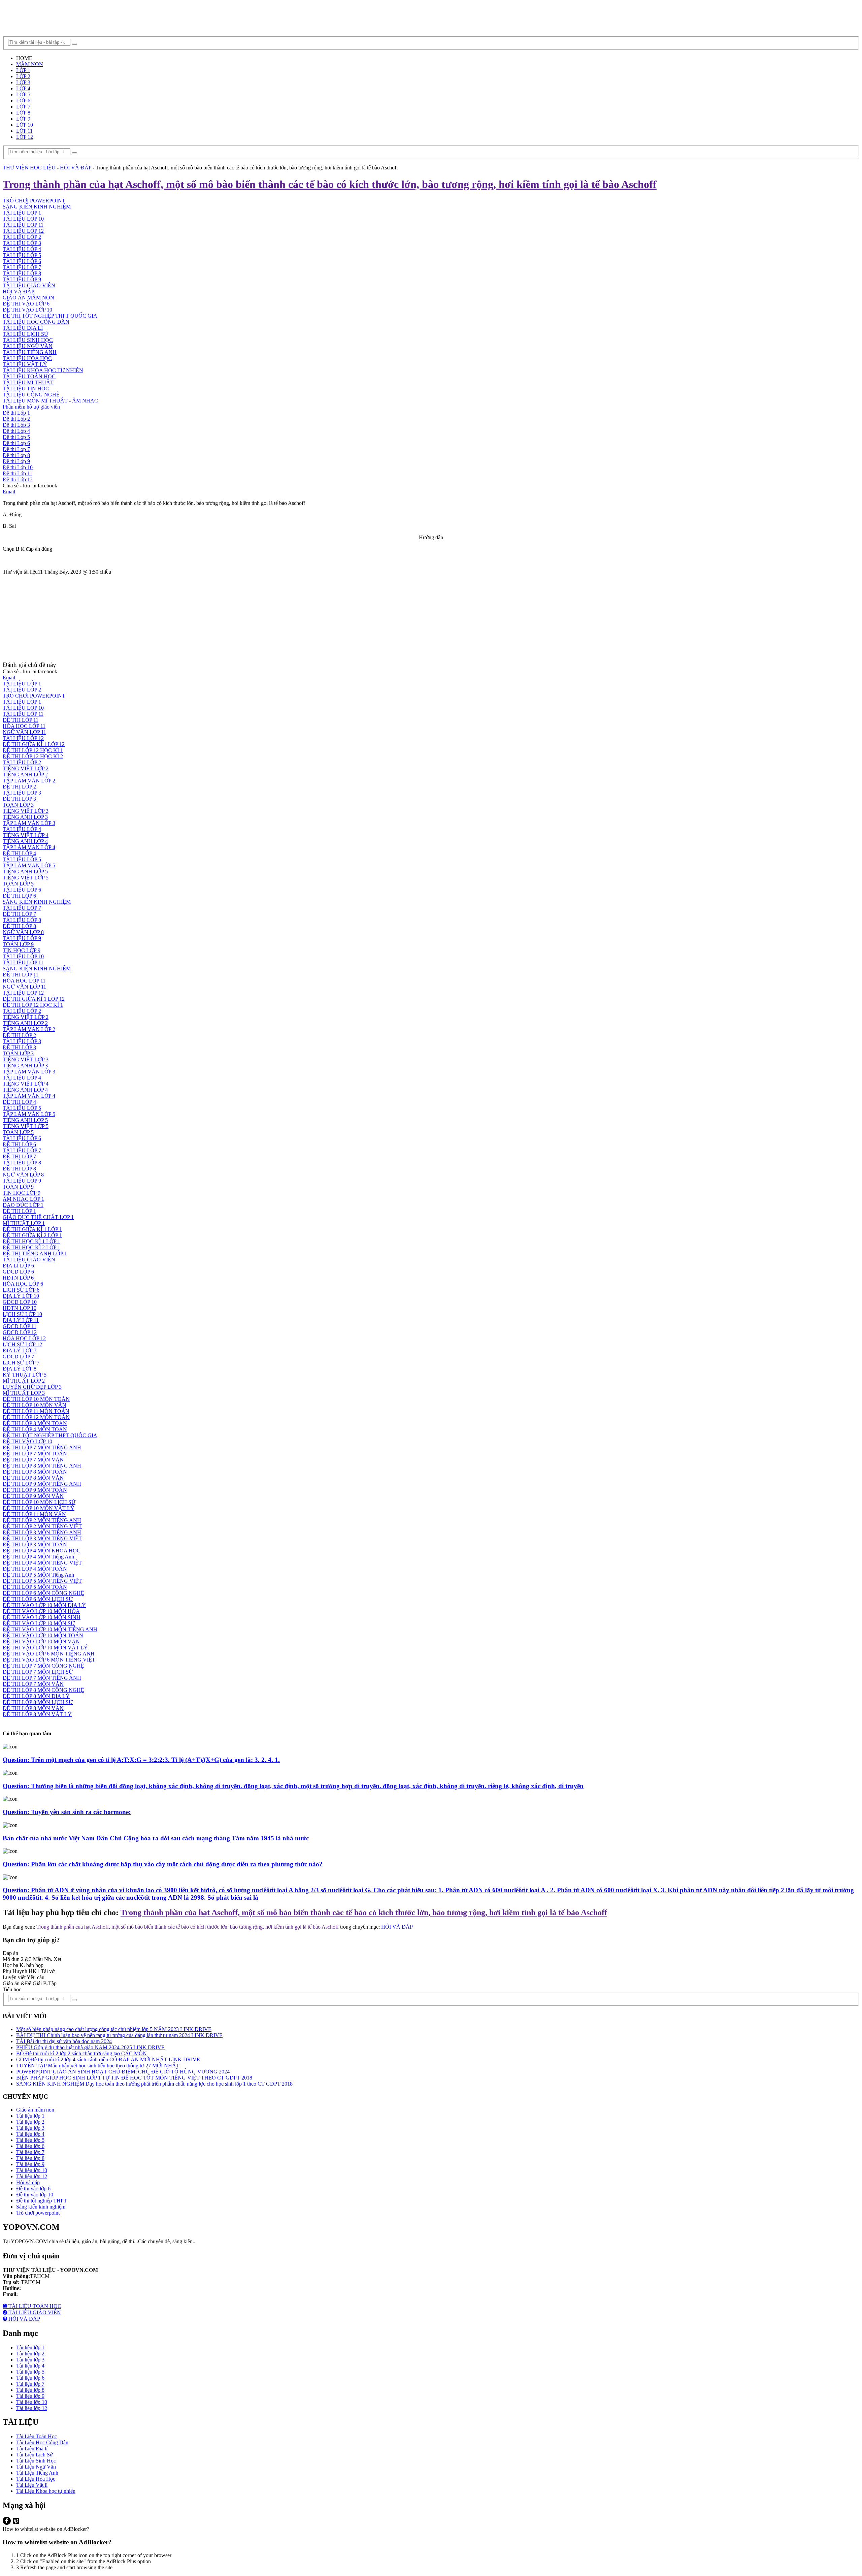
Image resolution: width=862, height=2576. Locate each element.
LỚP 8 (23, 113)
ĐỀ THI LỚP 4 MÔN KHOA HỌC (42, 1551)
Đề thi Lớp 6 (16, 443)
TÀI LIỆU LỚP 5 (22, 255)
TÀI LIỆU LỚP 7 (22, 267)
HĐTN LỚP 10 (20, 1308)
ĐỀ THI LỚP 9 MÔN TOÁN (35, 1490)
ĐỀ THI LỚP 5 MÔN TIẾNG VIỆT (42, 1581)
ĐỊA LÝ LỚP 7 (20, 1350)
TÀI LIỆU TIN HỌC (26, 389)
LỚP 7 (23, 107)
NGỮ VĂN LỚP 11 (24, 732)
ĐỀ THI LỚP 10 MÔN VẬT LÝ (39, 1508)
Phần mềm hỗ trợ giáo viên (31, 407)
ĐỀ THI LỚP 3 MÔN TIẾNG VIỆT (42, 1538)
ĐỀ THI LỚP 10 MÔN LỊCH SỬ (39, 1502)
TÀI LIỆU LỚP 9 (22, 279)
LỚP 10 (25, 125)
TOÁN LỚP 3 (18, 805)
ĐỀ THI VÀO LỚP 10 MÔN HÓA (41, 1611)
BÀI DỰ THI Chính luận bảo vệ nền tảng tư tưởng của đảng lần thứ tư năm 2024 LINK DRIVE (119, 2035)
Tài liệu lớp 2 (30, 2122)
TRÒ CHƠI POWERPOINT (34, 201)
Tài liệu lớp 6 (30, 2146)
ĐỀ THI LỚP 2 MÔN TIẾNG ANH (42, 1520)
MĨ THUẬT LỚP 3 (24, 1393)
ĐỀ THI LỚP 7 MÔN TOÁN (35, 1454)
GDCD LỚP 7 (18, 1357)
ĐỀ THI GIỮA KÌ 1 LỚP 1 (32, 1229)
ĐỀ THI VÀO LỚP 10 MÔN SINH (42, 1617)
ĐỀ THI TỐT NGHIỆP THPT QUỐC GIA (50, 316)
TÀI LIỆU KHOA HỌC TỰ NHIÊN (43, 370)
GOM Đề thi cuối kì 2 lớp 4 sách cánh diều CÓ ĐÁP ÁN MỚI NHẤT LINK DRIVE (108, 2059)
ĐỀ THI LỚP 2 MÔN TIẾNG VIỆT (42, 1526)
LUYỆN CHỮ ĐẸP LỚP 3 (32, 1387)
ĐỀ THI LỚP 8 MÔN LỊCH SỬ (38, 1702)
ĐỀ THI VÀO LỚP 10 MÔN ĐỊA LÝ (44, 1605)
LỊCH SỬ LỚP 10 (22, 1314)
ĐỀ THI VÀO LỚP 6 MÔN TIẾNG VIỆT (49, 1660)
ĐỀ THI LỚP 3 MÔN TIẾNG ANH (42, 1532)
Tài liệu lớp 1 (30, 2116)
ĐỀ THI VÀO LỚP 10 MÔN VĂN (41, 1641)
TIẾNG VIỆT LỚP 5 (26, 878)
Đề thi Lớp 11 (18, 473)
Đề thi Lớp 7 (16, 449)
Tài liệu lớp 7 (30, 2152)
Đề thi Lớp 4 (16, 431)
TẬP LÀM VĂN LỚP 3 (29, 823)
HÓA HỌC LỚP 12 (24, 1338)
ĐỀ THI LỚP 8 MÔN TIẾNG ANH (42, 1466)
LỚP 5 (23, 94)
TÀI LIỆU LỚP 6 (22, 261)
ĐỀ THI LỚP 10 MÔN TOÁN (36, 1399)
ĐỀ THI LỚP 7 (19, 914)
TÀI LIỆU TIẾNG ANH (30, 352)
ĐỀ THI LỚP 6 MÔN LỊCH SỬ (38, 1599)
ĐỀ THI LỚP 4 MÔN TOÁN (35, 1429)
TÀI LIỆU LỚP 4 (22, 249)
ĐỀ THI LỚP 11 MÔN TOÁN (36, 1411)
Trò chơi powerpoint (38, 2213)
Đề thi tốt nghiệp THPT (42, 2201)
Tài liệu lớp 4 (30, 2134)
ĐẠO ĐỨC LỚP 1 (23, 1205)
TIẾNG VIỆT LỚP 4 (26, 835)
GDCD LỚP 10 (20, 1302)
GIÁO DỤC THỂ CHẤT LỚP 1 (38, 1217)
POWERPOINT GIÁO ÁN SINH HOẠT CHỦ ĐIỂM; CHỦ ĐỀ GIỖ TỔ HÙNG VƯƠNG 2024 (123, 2072)
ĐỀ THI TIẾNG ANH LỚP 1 (35, 1253)
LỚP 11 (24, 131)
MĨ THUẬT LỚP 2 (24, 1381)
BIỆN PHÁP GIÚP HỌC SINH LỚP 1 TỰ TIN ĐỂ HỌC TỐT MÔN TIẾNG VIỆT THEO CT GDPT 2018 (134, 2078)
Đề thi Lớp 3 (16, 425)
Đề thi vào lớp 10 (35, 2195)
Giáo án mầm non (35, 2110)
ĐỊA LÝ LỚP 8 (20, 1369)
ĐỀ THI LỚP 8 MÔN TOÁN (35, 1472)
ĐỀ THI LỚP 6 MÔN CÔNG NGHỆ (43, 1593)
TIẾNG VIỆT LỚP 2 (26, 768)
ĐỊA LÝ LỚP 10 (21, 1296)
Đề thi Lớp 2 (16, 419)
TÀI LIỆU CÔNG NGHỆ (31, 395)
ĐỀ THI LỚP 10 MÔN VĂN (35, 1405)
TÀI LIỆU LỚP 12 (23, 231)
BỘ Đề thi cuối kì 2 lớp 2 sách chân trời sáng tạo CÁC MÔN (81, 2053)
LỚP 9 (23, 119)
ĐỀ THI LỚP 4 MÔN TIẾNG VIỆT (42, 1563)
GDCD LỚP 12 (20, 1332)
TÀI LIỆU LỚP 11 (23, 225)
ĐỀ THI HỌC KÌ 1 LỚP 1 (31, 1241)
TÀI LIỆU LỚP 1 (22, 213)
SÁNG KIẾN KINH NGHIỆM (37, 207)
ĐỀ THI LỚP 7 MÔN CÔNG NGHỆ (43, 1666)
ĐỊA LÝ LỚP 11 (21, 1320)
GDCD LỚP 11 (20, 1326)
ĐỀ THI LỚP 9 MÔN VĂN (33, 1496)
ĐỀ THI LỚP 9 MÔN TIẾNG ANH (42, 1484)
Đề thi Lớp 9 (16, 461)
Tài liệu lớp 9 (30, 2164)
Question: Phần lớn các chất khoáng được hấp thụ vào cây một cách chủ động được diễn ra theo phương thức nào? (163, 1864)
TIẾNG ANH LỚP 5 (25, 872)
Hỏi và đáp (28, 2182)
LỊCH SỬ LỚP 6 (21, 1290)
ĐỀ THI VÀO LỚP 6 (26, 304)
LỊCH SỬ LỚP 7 (21, 1363)
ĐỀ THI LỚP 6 (19, 896)
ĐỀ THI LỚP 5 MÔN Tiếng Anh (38, 1575)
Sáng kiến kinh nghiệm (41, 2207)
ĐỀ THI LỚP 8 (19, 926)
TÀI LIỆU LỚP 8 (22, 273)
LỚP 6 (23, 101)
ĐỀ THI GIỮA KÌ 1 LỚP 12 (34, 744)
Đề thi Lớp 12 (18, 479)
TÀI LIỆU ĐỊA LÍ (23, 328)
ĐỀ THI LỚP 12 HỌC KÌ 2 (33, 756)
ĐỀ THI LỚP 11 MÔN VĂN (34, 1514)
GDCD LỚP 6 (18, 1272)
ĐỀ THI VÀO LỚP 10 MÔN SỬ (39, 1623)
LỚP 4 (23, 88)
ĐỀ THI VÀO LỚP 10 (27, 310)
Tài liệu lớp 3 (30, 2128)
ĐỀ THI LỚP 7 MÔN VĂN (33, 1460)
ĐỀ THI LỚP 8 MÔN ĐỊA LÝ (36, 1696)
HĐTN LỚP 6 (18, 1278)
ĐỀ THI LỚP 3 (19, 799)
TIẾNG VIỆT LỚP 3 (26, 811)
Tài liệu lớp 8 (30, 2158)
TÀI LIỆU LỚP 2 (22, 237)
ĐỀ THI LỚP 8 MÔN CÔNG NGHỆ (43, 1690)
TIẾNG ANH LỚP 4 (25, 841)
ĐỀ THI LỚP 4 (19, 853)
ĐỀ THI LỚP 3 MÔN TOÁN (35, 1423)
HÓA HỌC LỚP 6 (23, 1284)
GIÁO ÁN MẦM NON (28, 298)
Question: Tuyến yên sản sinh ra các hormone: (67, 1812)
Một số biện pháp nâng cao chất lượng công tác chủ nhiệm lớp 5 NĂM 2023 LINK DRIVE (114, 2029)
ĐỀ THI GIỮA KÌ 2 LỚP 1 (32, 1235)
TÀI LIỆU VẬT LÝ (25, 364)
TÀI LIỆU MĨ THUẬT (28, 382)
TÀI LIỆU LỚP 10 (23, 219)
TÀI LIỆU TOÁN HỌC (29, 376)
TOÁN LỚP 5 (18, 884)
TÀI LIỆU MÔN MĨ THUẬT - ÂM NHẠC (50, 401)
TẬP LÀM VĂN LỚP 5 (29, 865)
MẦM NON (30, 64)
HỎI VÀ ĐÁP (76, 168)
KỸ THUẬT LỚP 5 (25, 1375)
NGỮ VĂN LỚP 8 (23, 932)
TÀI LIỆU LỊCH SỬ (25, 334)
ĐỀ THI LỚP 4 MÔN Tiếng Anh (38, 1557)
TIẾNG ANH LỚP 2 (25, 775)
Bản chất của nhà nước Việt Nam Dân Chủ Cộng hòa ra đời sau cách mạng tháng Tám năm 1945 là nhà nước (156, 1838)
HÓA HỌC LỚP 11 (24, 726)
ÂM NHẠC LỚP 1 (23, 1199)
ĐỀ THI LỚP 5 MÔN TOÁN (35, 1587)
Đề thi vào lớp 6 (33, 2188)
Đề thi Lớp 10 (18, 467)
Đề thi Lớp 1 (16, 413)
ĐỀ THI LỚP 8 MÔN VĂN (33, 1478)
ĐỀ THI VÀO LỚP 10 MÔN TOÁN (43, 1635)
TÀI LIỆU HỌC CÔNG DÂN (36, 322)
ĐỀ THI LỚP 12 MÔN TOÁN (36, 1417)
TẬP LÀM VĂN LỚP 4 (29, 847)
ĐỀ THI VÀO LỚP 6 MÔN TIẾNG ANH (49, 1654)
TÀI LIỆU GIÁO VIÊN (29, 285)
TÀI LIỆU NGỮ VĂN (28, 346)
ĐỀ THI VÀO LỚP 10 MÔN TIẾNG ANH (50, 1629)
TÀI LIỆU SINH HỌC (28, 340)
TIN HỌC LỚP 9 (22, 950)
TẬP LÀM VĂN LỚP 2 (29, 781)
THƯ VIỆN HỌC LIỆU (29, 168)
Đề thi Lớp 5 (16, 437)
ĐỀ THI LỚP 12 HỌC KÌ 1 (33, 750)
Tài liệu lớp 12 (32, 2176)
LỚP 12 (25, 137)
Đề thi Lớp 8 (16, 455)
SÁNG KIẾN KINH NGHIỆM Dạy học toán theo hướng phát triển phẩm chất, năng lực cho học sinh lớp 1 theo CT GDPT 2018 (154, 2084)
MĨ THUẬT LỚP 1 (24, 1223)
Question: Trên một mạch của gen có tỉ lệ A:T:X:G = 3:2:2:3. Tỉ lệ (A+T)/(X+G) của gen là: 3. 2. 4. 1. (141, 1760)
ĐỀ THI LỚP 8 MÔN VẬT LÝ (37, 1714)
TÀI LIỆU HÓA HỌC (27, 358)
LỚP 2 (23, 76)
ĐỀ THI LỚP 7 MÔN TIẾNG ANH (42, 1447)
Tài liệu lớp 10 (32, 2170)
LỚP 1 (23, 70)
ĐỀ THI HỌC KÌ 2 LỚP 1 (31, 1247)
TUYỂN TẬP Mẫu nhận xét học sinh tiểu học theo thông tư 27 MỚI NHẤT (98, 2066)
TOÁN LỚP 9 (18, 944)
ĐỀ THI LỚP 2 (19, 787)
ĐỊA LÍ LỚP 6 (18, 1266)
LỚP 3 (23, 82)
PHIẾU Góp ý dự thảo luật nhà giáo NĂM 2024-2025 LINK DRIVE (90, 2047)
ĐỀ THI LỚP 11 (21, 720)
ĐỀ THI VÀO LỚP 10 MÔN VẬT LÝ (45, 1648)
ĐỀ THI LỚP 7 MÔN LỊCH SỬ (38, 1672)
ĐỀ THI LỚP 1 (19, 1211)
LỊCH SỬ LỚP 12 (22, 1344)
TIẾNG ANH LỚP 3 (25, 817)
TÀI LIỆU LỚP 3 (22, 243)
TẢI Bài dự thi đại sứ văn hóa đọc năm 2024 (64, 2041)
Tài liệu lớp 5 (30, 2140)
